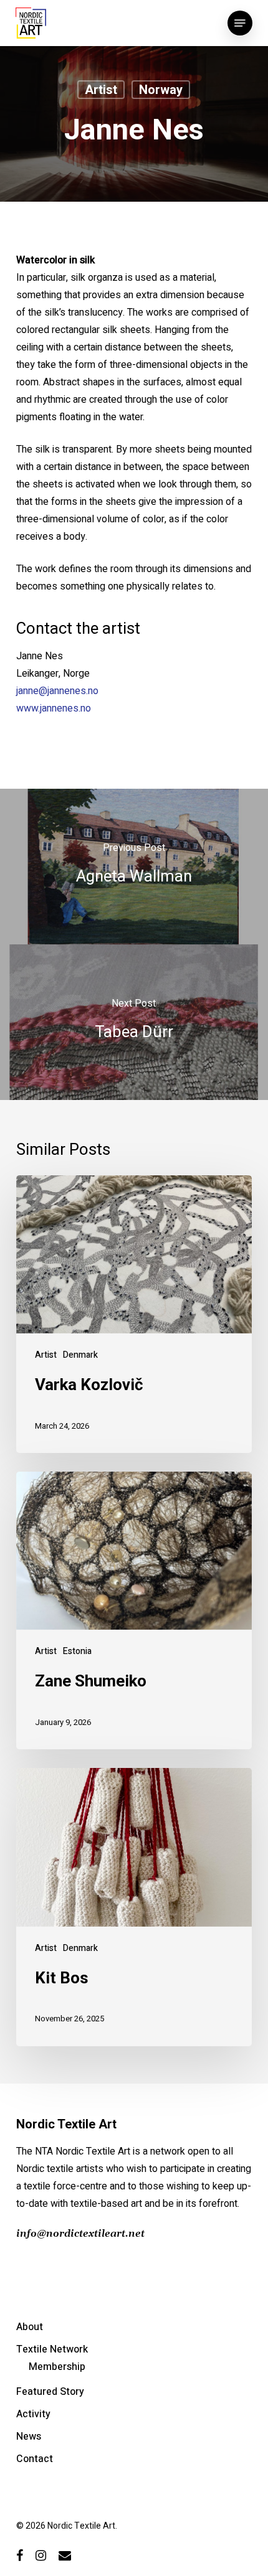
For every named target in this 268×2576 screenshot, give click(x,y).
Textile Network (52, 2349)
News (29, 2437)
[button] (240, 23)
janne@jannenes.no (57, 691)
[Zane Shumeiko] (134, 1610)
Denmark (80, 1355)
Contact (35, 2459)
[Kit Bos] (134, 1907)
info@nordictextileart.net (80, 2234)
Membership (57, 2367)
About (30, 2327)
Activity (33, 2414)
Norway (161, 90)
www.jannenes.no (54, 708)
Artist (101, 90)
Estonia (77, 1651)
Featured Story (50, 2392)
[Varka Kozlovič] (134, 1314)
